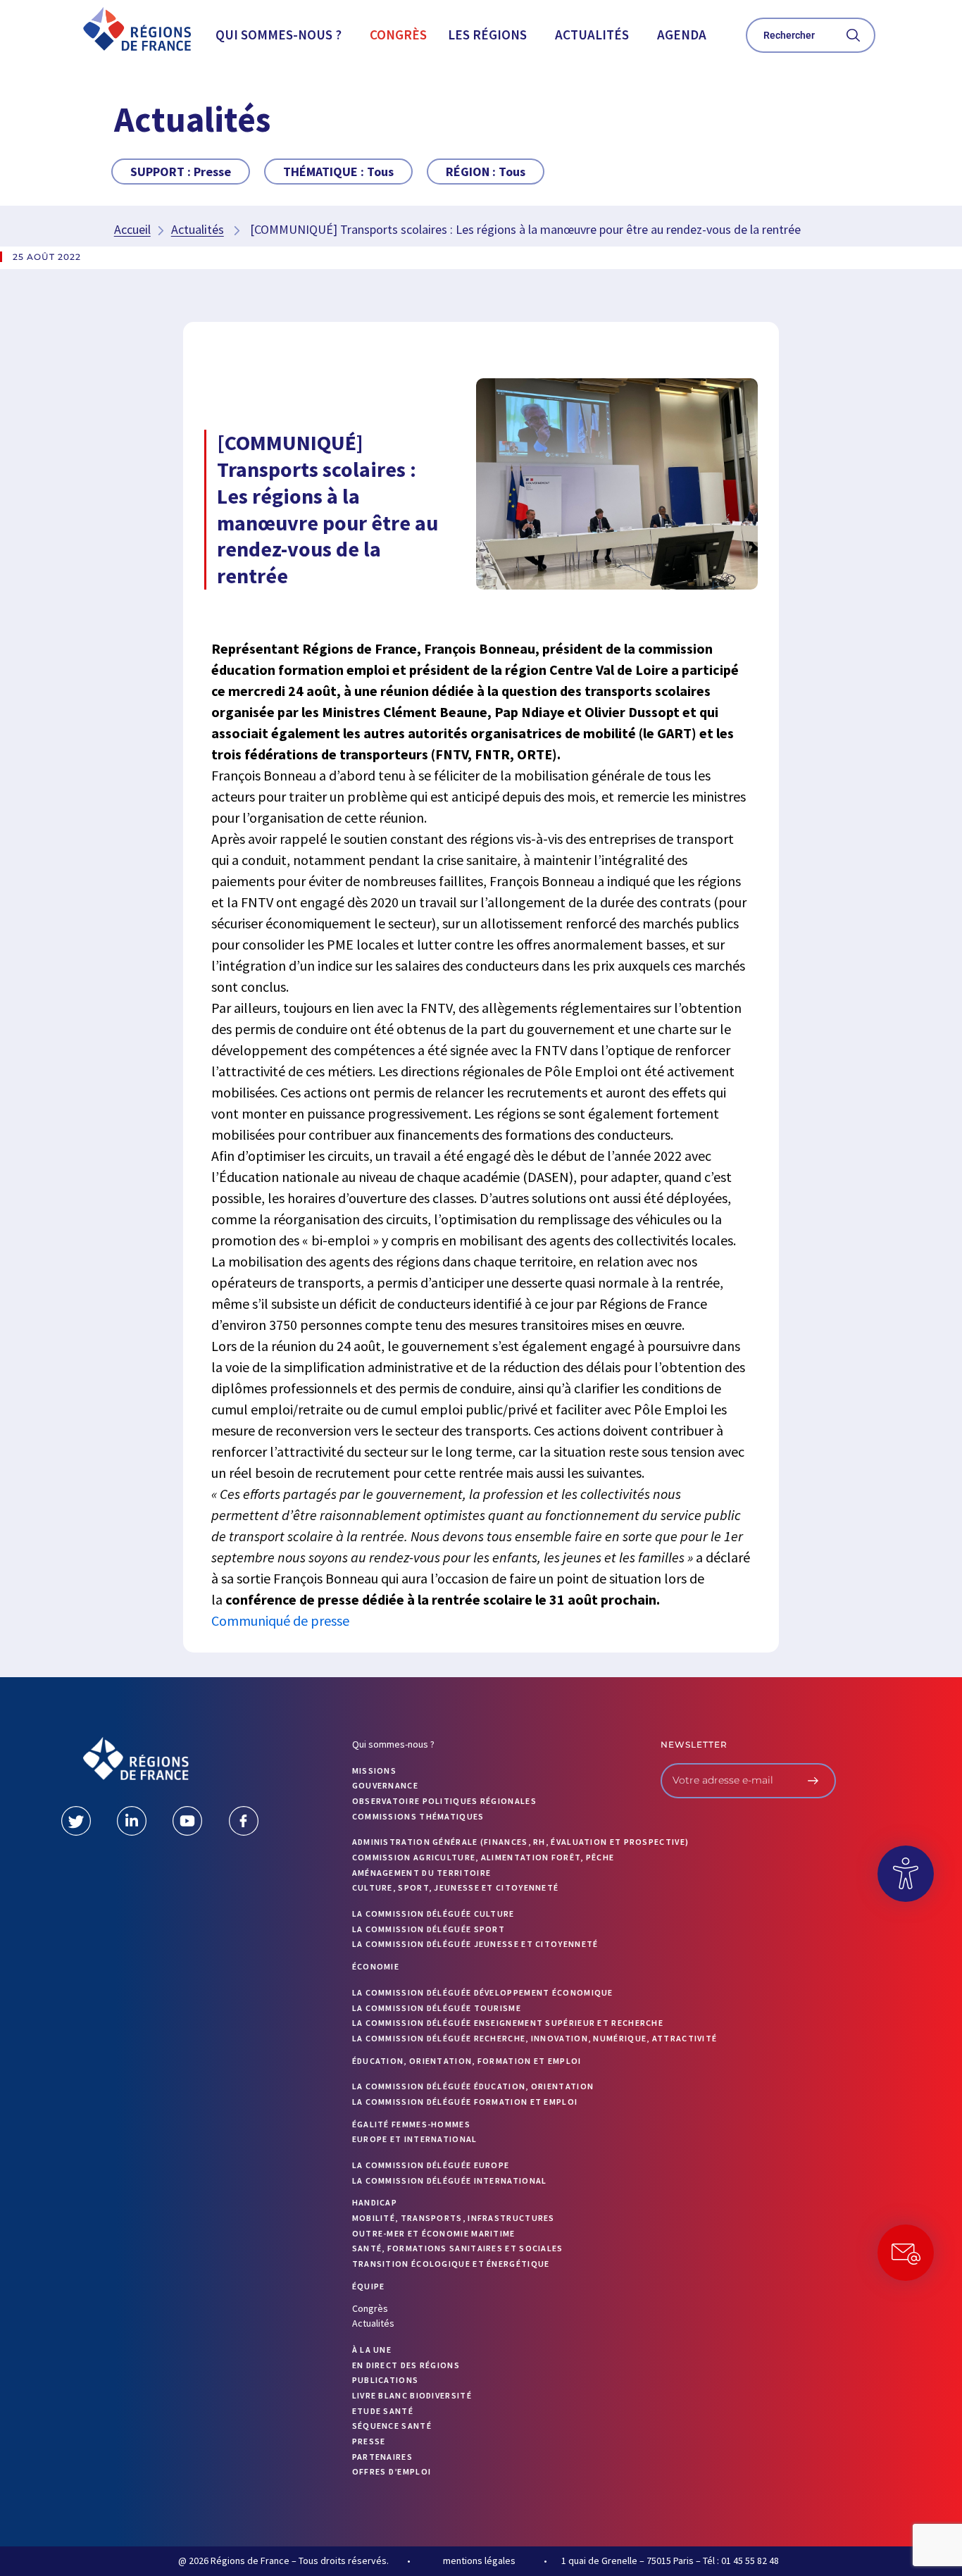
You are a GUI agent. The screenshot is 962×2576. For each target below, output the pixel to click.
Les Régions (487, 35)
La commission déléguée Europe (431, 2165)
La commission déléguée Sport (429, 1929)
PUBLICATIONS (386, 2380)
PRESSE (369, 2441)
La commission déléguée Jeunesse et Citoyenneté (475, 1944)
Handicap (375, 2202)
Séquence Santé (392, 2426)
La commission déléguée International (450, 2180)
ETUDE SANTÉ (383, 2411)
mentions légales (479, 2561)
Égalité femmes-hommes (411, 2124)
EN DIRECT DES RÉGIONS (406, 2365)
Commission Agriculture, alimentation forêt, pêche (483, 1857)
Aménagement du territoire (422, 1873)
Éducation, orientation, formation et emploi (467, 2061)
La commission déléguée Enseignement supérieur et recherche (508, 2023)
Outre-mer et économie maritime (434, 2233)
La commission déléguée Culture (433, 1914)
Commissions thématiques (418, 1816)
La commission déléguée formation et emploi (465, 2102)
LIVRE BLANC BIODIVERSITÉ (412, 2395)
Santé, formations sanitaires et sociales (458, 2248)
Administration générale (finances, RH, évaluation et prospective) (521, 1842)
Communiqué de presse (280, 1620)
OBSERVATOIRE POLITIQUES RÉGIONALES (444, 1801)
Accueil (132, 229)
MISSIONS (374, 1771)
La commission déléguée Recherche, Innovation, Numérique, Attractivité (535, 2038)
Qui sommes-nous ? (279, 35)
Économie (376, 1966)
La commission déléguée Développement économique (483, 1992)
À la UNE (372, 2350)
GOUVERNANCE (385, 1785)
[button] (282, 35)
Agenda (682, 35)
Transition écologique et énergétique (451, 2264)
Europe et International (415, 2139)
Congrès (398, 35)
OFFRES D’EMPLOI (392, 2471)
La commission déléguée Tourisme (437, 2008)
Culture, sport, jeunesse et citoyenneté (456, 1887)
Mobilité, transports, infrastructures (454, 2218)
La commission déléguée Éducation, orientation (473, 2086)
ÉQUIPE (369, 2286)
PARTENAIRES (382, 2457)
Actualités (592, 35)
